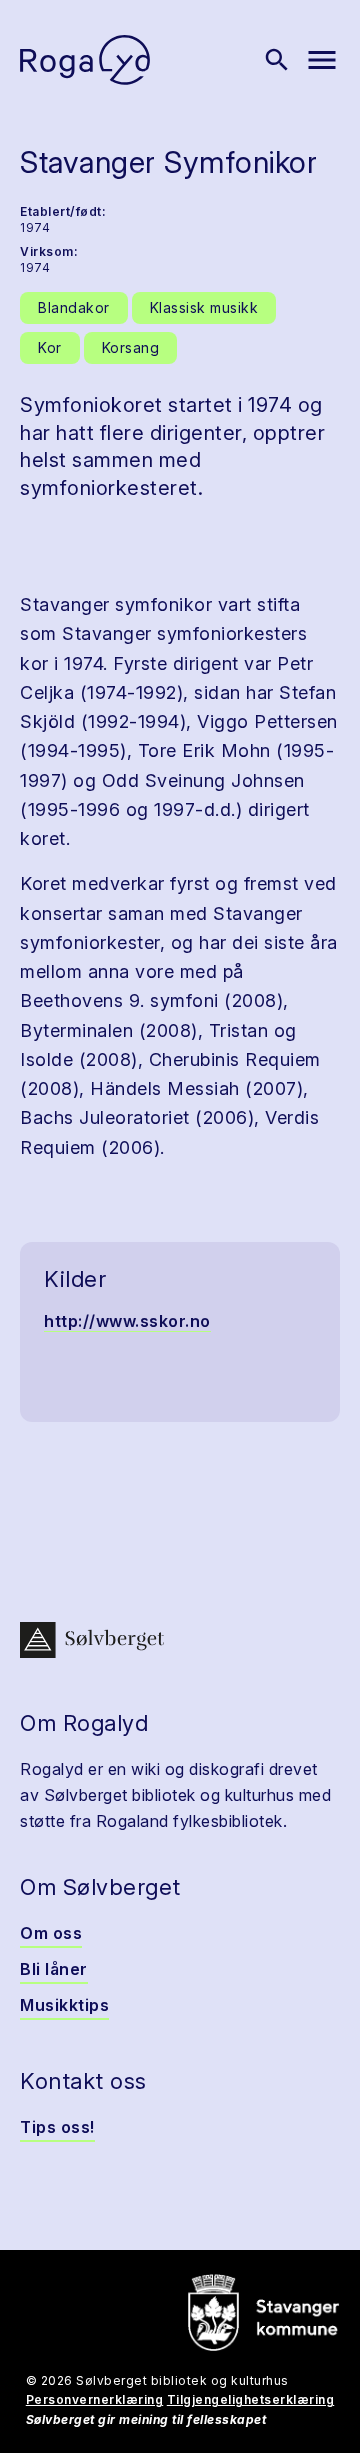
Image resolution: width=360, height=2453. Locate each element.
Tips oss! (57, 2127)
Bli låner (54, 1969)
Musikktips (64, 2005)
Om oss (51, 1933)
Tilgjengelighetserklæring (251, 2399)
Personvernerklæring (95, 2399)
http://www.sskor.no (127, 1321)
